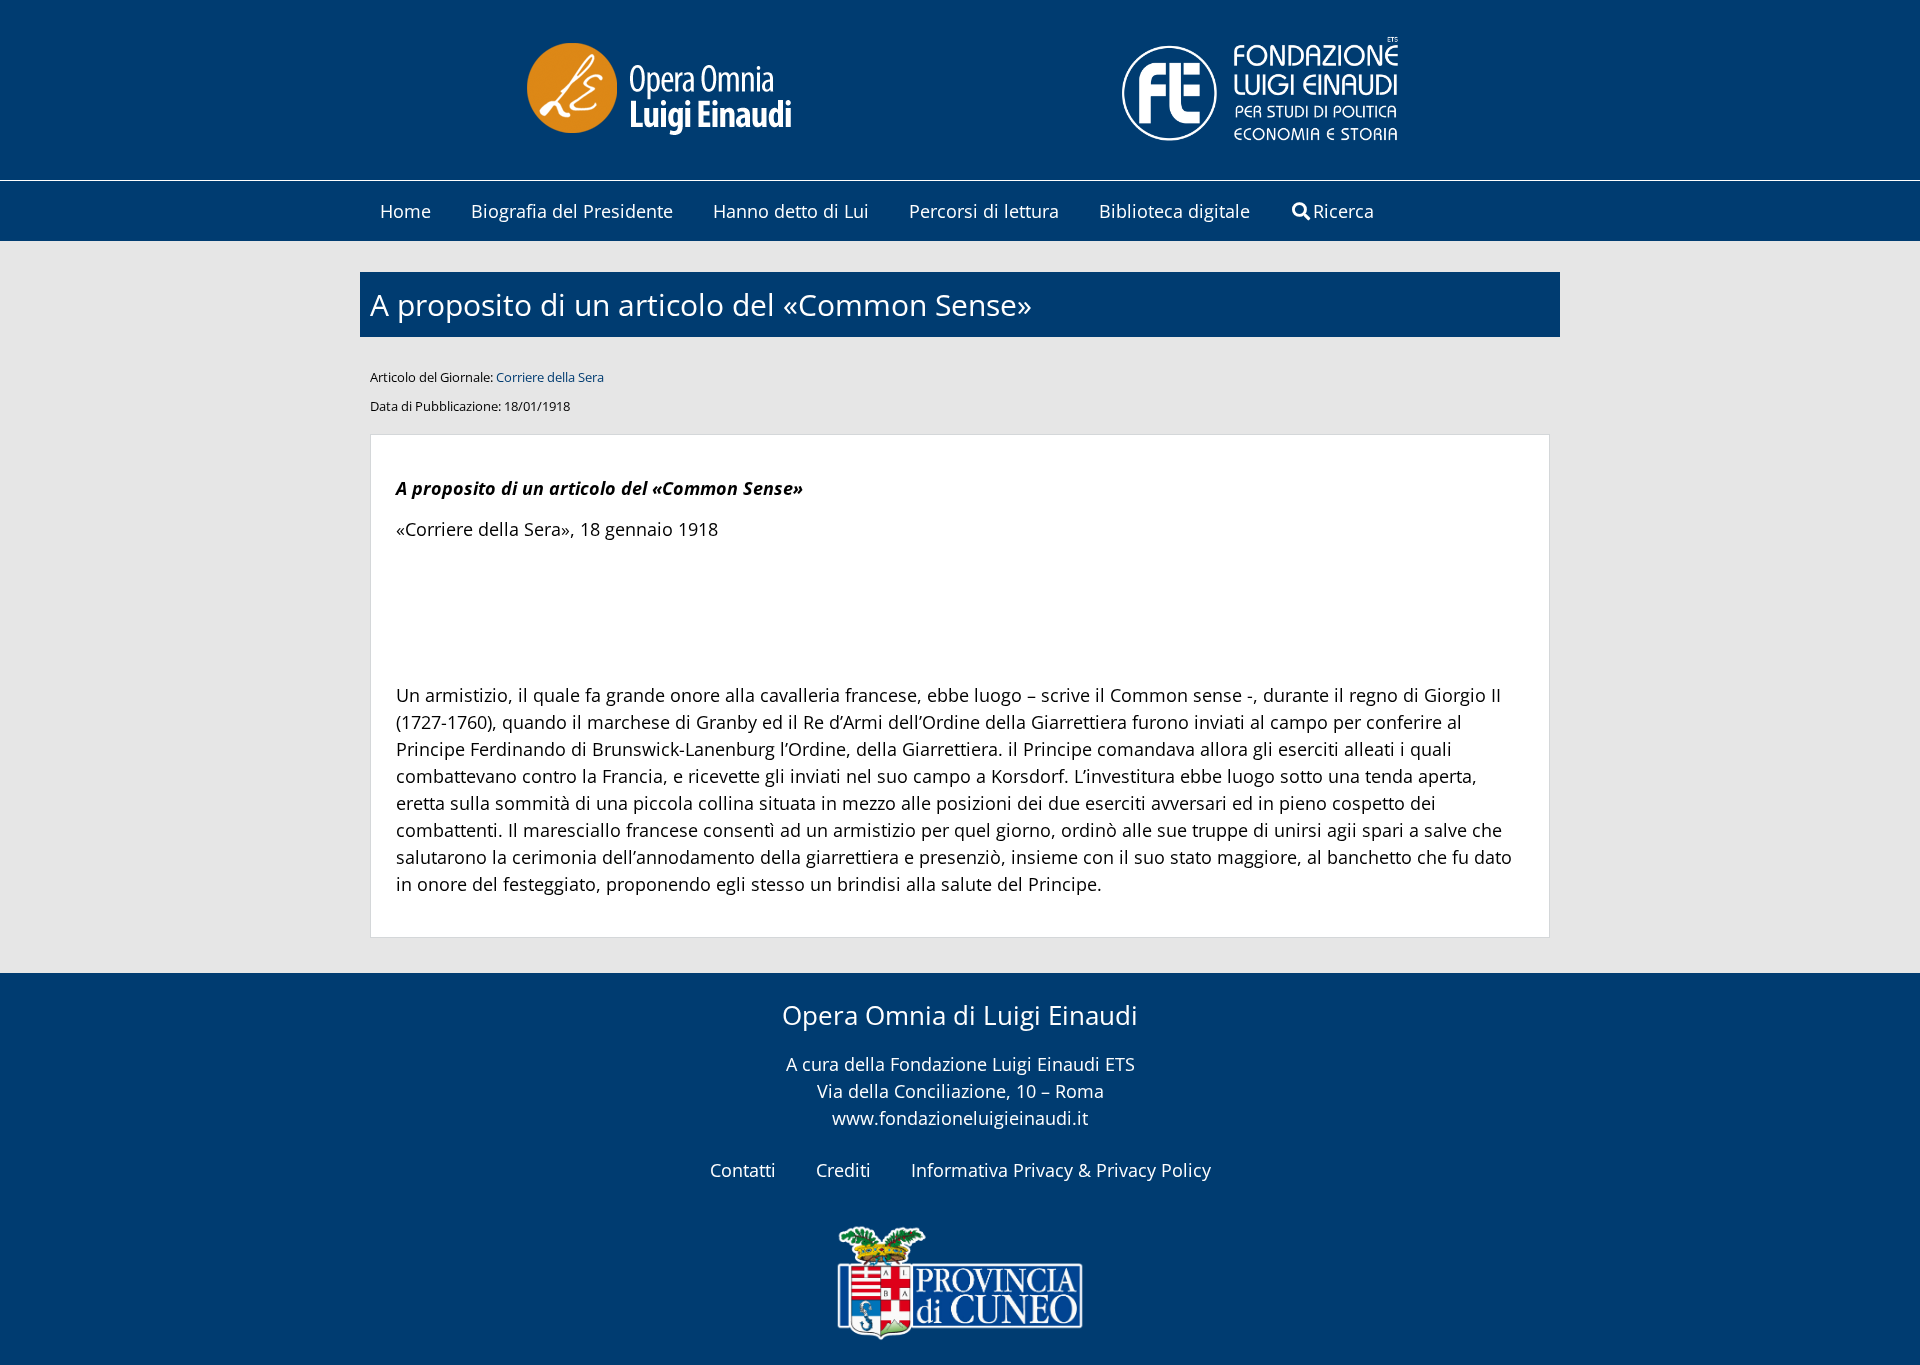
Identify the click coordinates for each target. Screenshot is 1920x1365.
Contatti (743, 1170)
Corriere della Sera (550, 377)
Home (405, 211)
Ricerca (1343, 211)
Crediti (843, 1170)
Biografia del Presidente (572, 211)
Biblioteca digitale (1174, 211)
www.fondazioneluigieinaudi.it (960, 1118)
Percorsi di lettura (984, 211)
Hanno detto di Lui (791, 211)
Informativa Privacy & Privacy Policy (1061, 1170)
